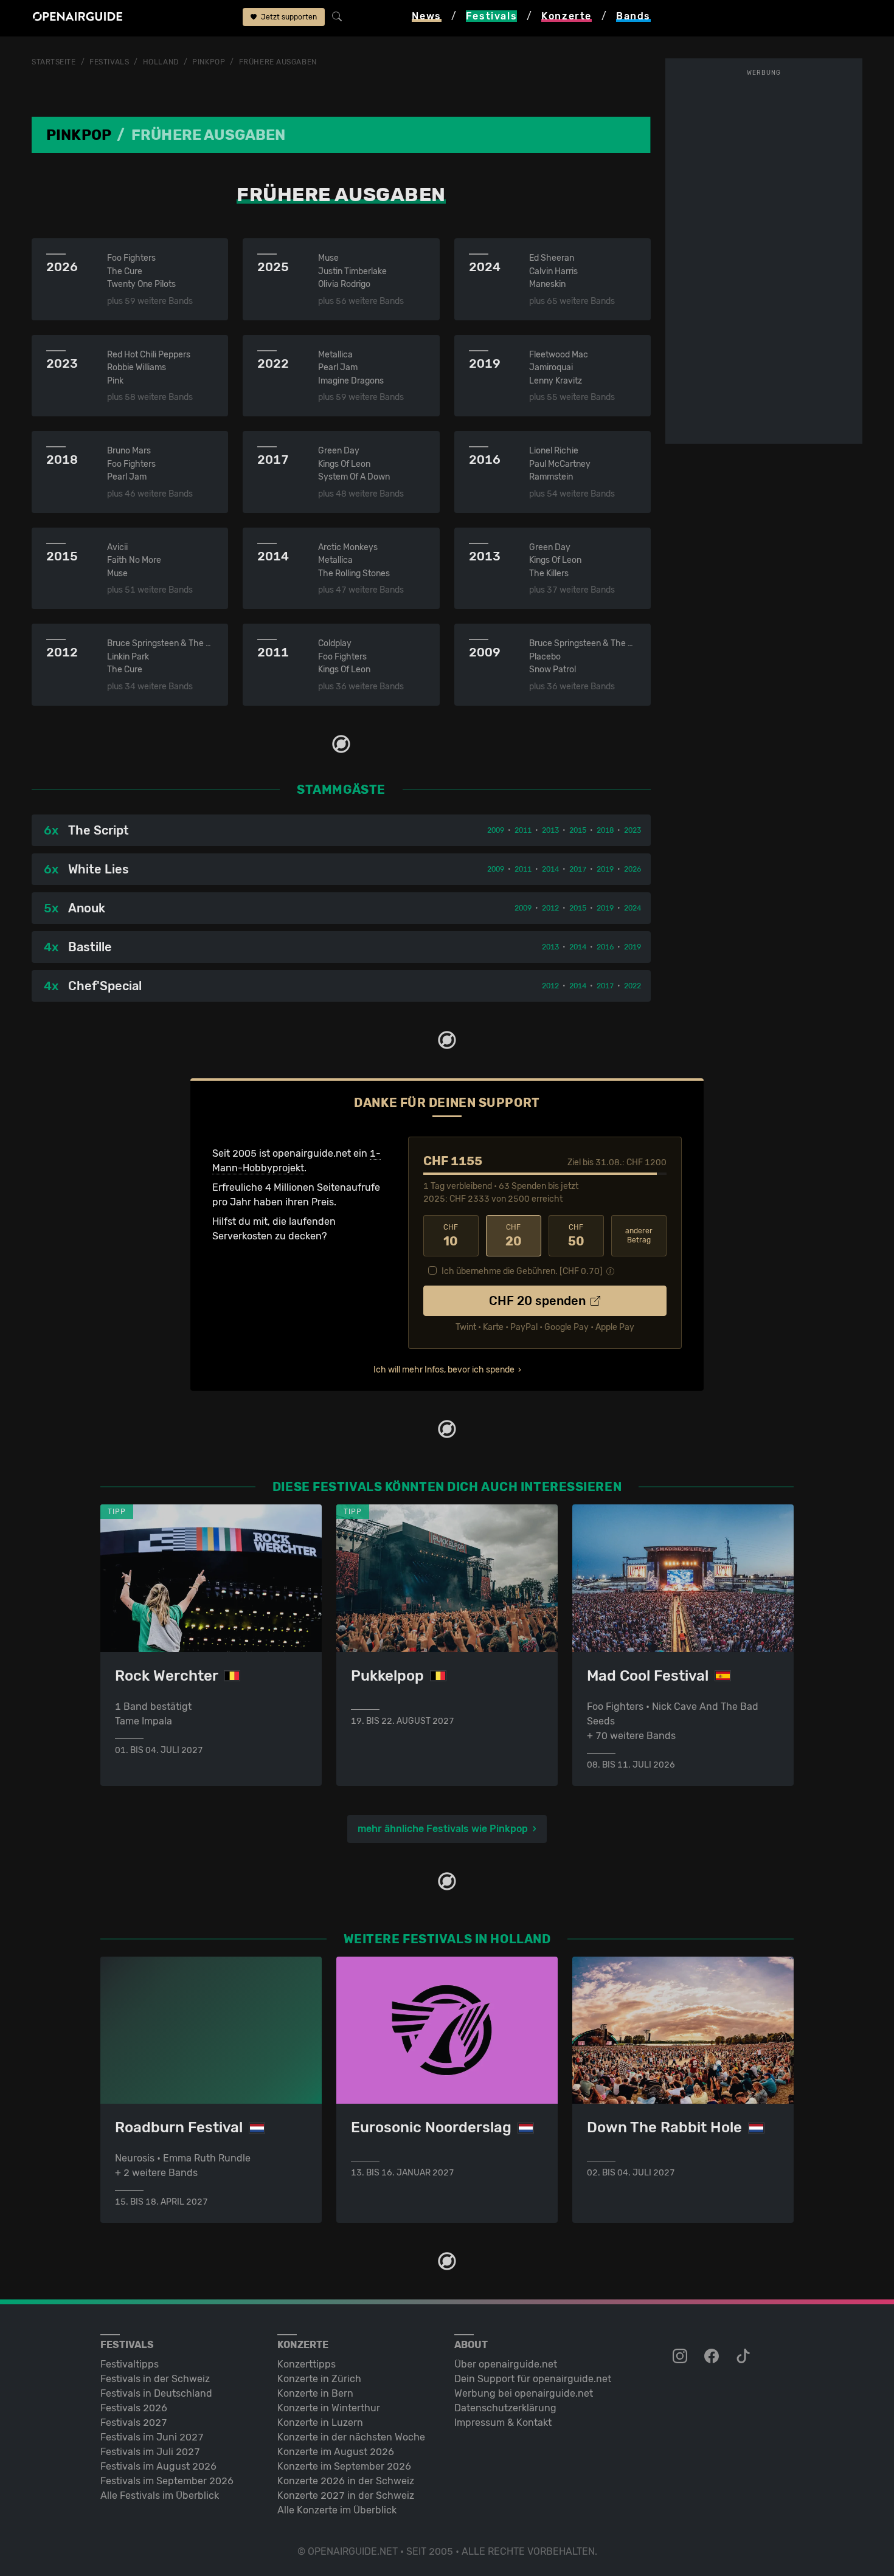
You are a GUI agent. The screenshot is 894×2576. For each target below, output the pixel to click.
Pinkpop (209, 62)
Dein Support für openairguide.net (533, 2379)
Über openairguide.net (506, 2364)
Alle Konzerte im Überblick (337, 2510)
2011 (523, 830)
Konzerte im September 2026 (344, 2466)
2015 (578, 830)
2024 (632, 908)
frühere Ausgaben (278, 62)
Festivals (109, 62)
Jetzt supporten (288, 17)
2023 (632, 830)
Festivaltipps (130, 2364)
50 (576, 1236)
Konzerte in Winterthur (329, 2408)
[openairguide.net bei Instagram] (681, 2357)
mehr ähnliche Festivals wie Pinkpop (443, 1829)
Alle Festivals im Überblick (160, 2495)
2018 (605, 830)
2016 (605, 947)
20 (514, 1236)
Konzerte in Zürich (319, 2379)
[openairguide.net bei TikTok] (744, 2357)
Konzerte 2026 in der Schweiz (346, 2481)
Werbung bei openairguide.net (524, 2393)
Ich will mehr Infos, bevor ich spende (444, 1370)
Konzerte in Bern (315, 2393)
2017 (578, 869)
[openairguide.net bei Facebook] (713, 2357)
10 (451, 1236)
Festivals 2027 (134, 2423)
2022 (632, 986)
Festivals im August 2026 (158, 2466)
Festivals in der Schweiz (155, 2379)
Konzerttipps (307, 2364)
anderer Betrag (639, 1235)
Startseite (54, 62)
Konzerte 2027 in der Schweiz (346, 2495)
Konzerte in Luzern (320, 2423)
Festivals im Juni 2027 (152, 2437)
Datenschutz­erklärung (505, 2408)
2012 (550, 908)
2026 (632, 869)
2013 (550, 830)
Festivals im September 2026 (167, 2481)
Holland (161, 62)
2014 (550, 869)
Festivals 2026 (134, 2408)
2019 (605, 869)
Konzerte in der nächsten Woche (351, 2437)
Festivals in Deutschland (156, 2393)
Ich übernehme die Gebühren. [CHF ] (522, 1271)
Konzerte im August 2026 (336, 2452)
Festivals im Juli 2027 (150, 2452)
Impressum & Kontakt (503, 2423)
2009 (496, 830)
